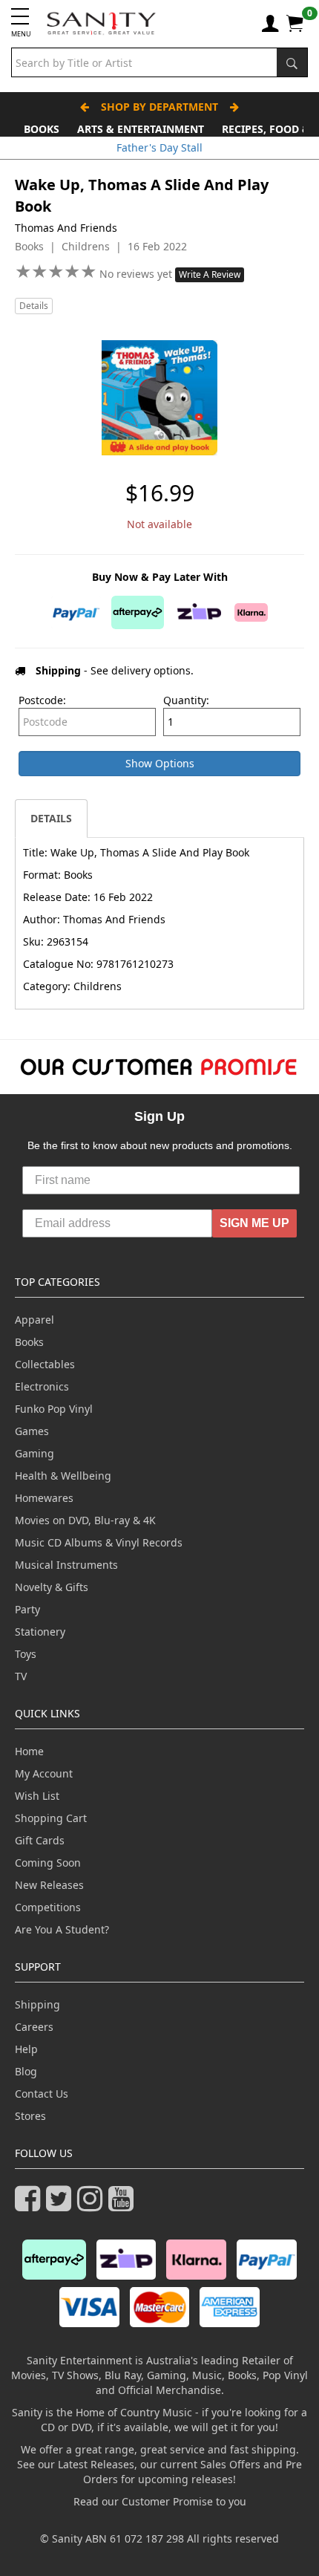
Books (42, 129)
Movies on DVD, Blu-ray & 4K (85, 1520)
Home (29, 1751)
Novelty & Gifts (52, 1587)
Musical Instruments (66, 1565)
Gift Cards (40, 1840)
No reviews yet (137, 274)
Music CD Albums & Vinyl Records (99, 1542)
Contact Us (42, 2094)
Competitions (48, 1907)
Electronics (42, 1386)
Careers (34, 2027)
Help (26, 2049)
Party (27, 1609)
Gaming (34, 1453)
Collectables (45, 1364)
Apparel (34, 1320)
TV (21, 1676)
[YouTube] (124, 2205)
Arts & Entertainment (141, 129)
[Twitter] (62, 2205)
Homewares (44, 1498)
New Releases (49, 1885)
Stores (30, 2116)
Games (32, 1431)
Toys (26, 1654)
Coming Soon (48, 1863)
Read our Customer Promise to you (160, 2501)
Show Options (160, 763)
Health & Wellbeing (63, 1476)
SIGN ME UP (254, 1223)
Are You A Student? (62, 1929)
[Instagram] (93, 2205)
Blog (26, 2071)
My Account (44, 1773)
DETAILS (51, 818)
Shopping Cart (51, 1818)
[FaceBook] (30, 2205)
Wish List (37, 1796)
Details (34, 306)
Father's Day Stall (159, 147)
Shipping (37, 2004)
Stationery (40, 1632)
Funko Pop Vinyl (54, 1409)
